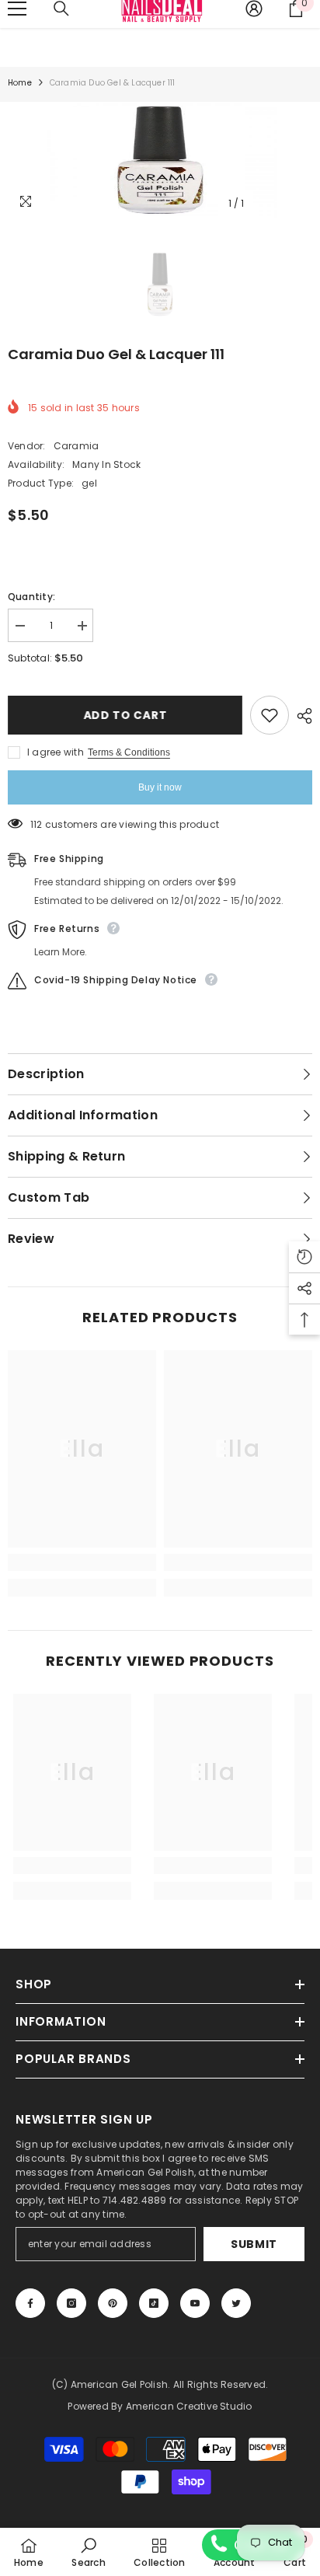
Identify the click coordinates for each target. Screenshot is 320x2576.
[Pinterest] (113, 2303)
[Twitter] (236, 2303)
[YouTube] (195, 2303)
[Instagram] (71, 2303)
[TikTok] (154, 2303)
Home (20, 83)
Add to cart (125, 715)
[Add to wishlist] (270, 715)
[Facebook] (30, 2303)
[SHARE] (301, 716)
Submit (254, 2244)
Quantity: (31, 597)
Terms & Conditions (129, 752)
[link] (82, 1562)
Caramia (77, 446)
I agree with (56, 752)
